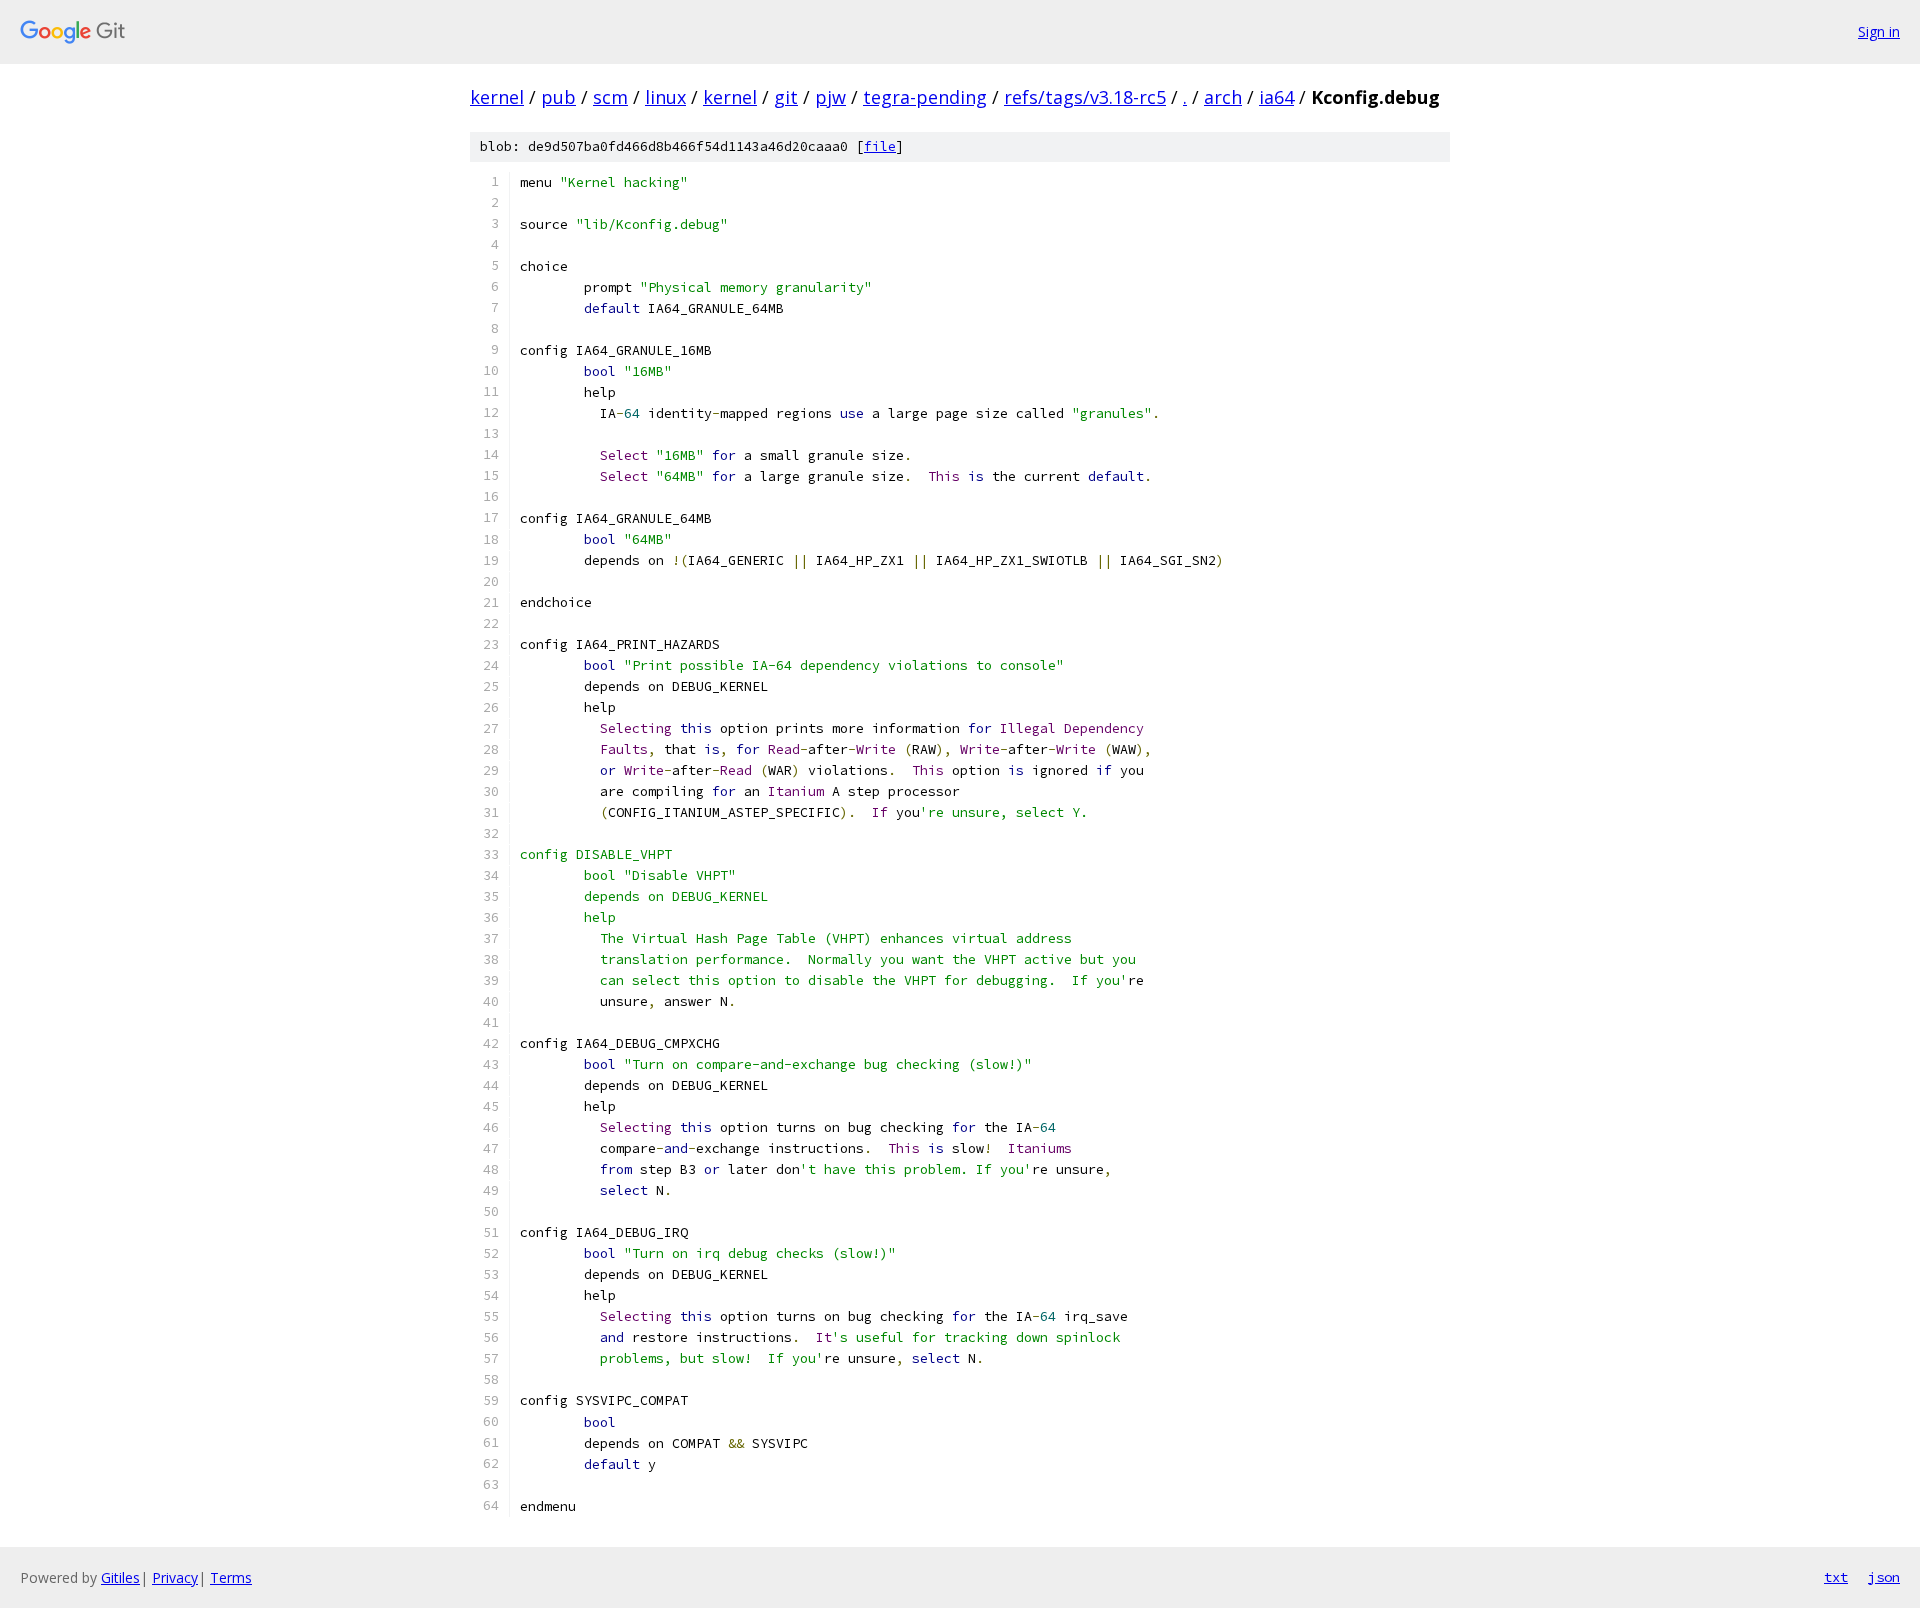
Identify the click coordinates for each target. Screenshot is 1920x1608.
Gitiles (120, 1577)
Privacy (175, 1577)
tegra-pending (925, 97)
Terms (231, 1577)
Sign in (1879, 31)
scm (610, 97)
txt (1836, 1577)
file (880, 146)
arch (1223, 97)
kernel (497, 97)
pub (558, 97)
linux (665, 97)
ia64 (1276, 97)
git (786, 97)
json (1884, 1577)
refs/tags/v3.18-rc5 (1085, 97)
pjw (830, 97)
